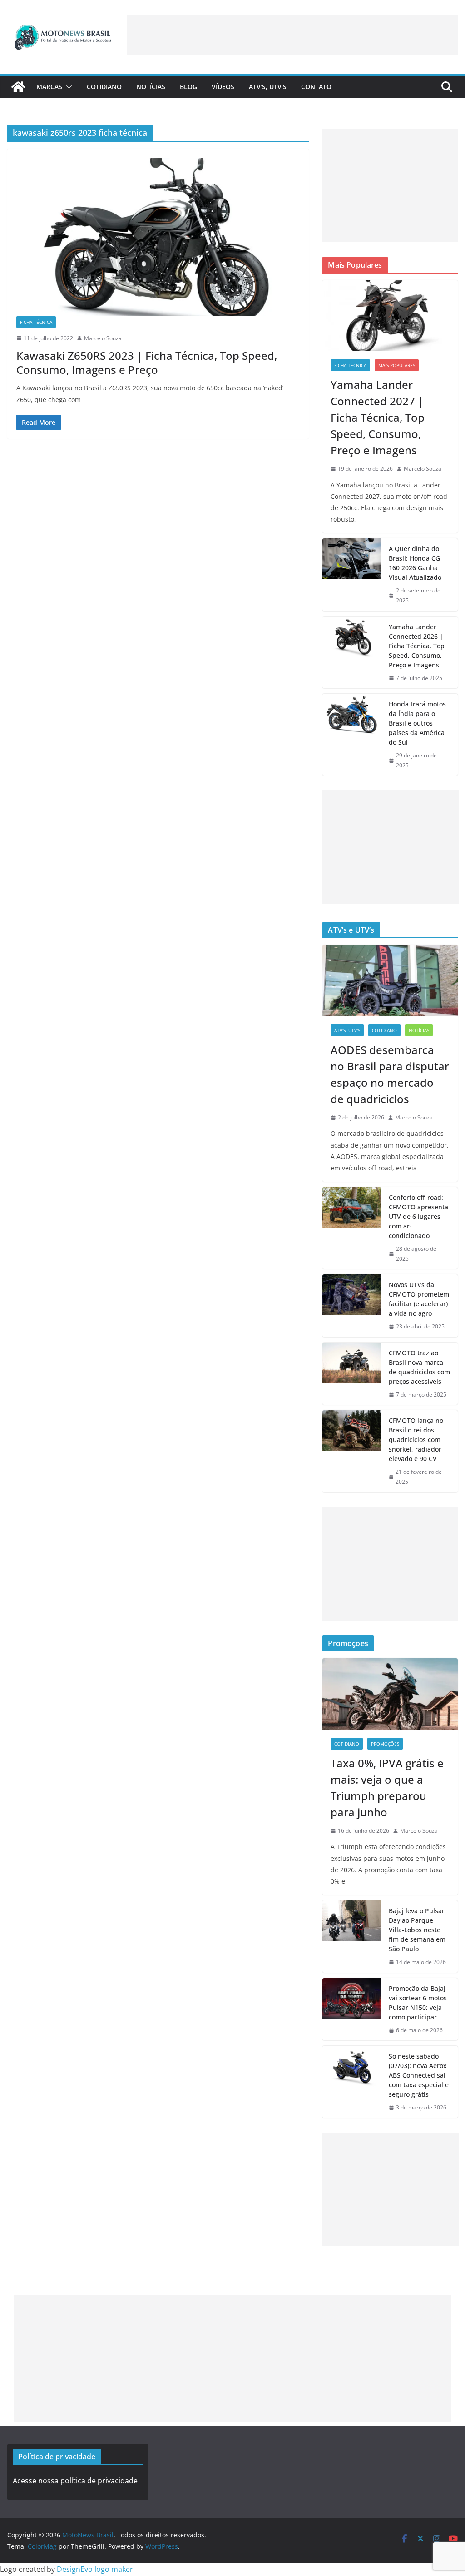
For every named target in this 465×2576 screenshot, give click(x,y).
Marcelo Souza (103, 338)
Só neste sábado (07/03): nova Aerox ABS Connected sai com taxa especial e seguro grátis (419, 2075)
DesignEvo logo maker (95, 2569)
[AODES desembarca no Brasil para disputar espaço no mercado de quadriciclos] (390, 980)
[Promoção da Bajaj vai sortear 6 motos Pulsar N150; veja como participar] (352, 2009)
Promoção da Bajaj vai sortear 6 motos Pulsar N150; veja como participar (418, 2003)
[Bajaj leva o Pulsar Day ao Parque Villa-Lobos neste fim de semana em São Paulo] (352, 1937)
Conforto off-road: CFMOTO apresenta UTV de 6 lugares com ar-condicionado (418, 1216)
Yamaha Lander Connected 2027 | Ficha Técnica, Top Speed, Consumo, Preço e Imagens (378, 417)
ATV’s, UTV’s (268, 87)
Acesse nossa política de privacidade (75, 2481)
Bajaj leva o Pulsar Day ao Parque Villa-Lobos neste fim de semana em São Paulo (417, 1930)
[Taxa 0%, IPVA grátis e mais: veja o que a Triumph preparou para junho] (390, 1694)
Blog (188, 87)
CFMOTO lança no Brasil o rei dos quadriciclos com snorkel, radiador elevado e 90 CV (416, 1440)
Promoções (385, 1744)
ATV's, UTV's (347, 1030)
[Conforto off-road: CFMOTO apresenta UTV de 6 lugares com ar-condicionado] (352, 1228)
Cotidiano (104, 87)
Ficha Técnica (36, 322)
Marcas (49, 87)
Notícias (151, 87)
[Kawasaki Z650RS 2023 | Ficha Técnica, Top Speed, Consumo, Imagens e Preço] (158, 237)
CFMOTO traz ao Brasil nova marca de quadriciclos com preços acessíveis (419, 1367)
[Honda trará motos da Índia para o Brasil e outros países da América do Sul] (352, 735)
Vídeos (223, 87)
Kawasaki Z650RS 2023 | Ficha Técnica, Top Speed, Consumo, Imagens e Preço (147, 363)
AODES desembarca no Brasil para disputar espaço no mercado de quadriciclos (390, 1074)
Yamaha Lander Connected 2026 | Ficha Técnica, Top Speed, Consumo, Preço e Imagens (417, 646)
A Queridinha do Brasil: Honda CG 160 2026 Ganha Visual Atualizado (415, 563)
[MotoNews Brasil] (18, 87)
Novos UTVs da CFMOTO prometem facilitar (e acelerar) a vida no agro (419, 1299)
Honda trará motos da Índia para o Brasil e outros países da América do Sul (417, 723)
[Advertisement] (292, 35)
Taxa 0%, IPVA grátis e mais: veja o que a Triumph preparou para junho (387, 1788)
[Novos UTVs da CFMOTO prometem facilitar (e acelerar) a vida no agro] (352, 1306)
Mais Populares (397, 365)
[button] (67, 87)
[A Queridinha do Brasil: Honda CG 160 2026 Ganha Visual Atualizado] (352, 574)
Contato (316, 87)
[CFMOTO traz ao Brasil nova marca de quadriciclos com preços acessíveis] (352, 1374)
